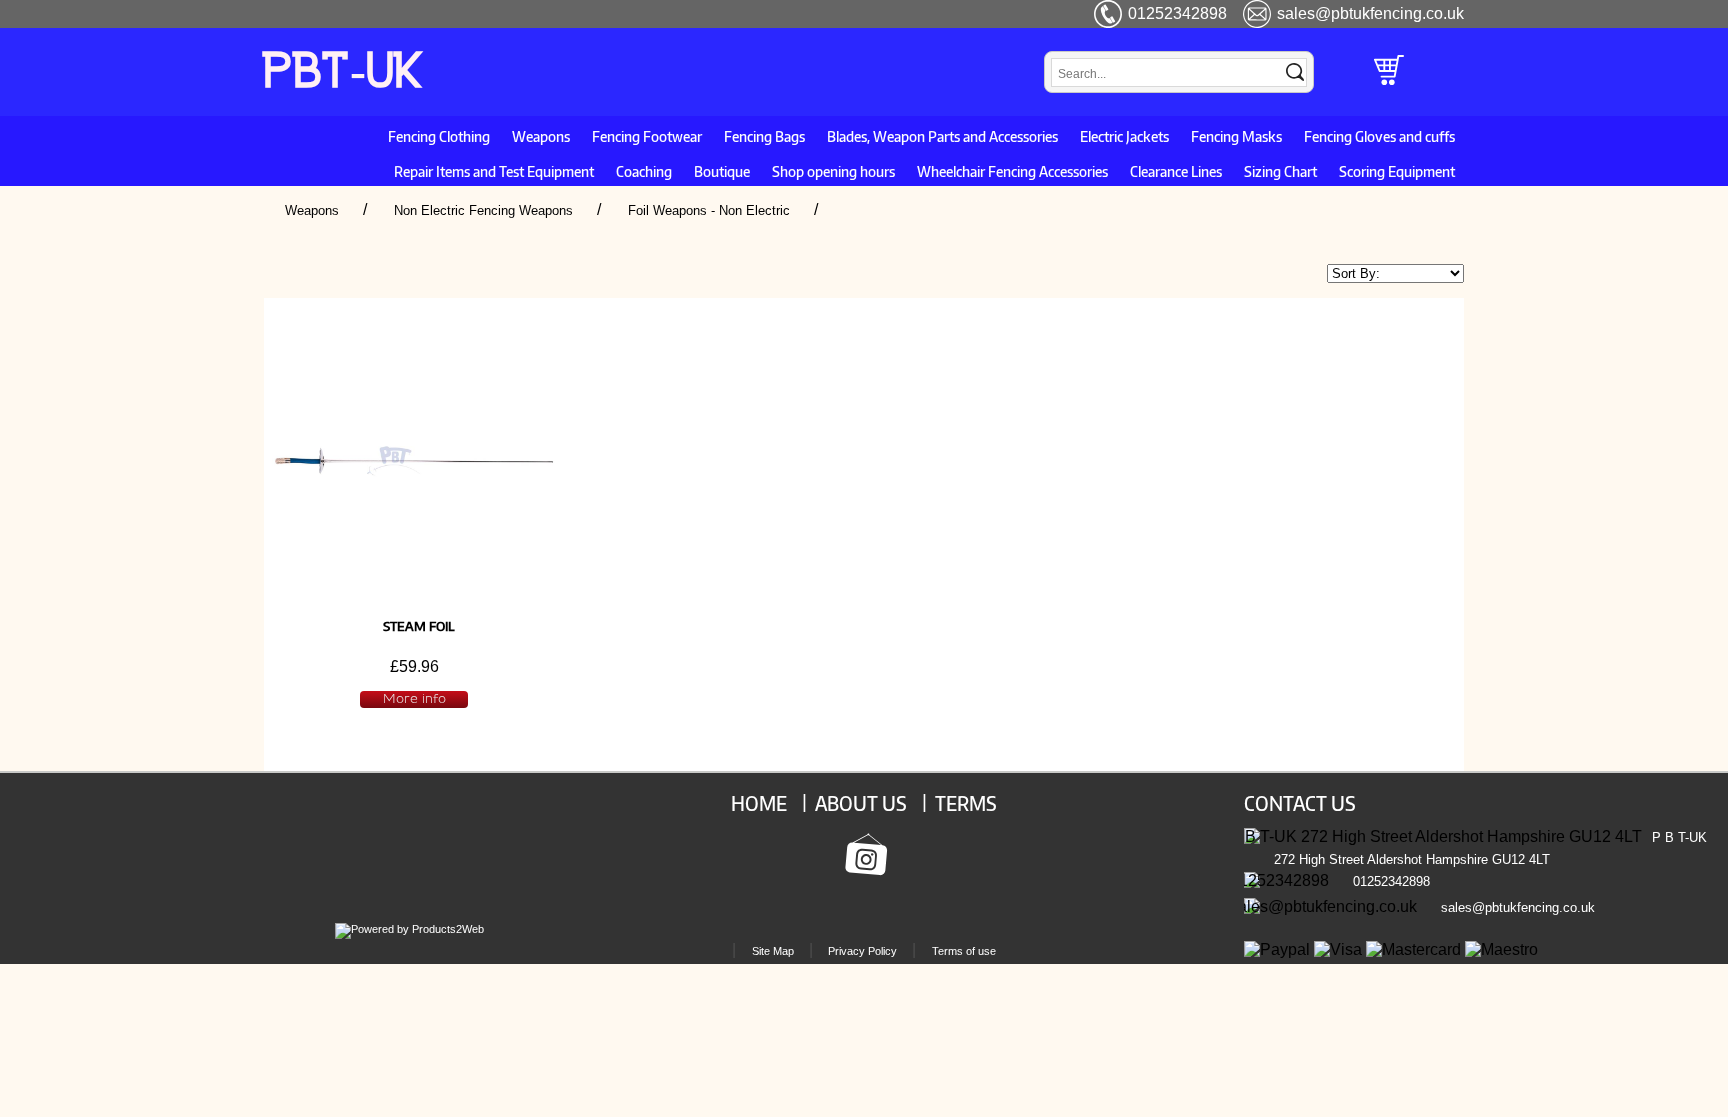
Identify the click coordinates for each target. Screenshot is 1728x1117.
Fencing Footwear (647, 136)
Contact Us (1300, 803)
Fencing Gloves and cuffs (1379, 136)
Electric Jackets (1124, 136)
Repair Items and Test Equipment (494, 171)
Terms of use (964, 951)
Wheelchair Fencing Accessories (1012, 171)
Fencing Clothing (439, 136)
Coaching (644, 171)
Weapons (541, 136)
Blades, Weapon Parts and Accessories (942, 136)
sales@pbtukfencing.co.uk (1370, 13)
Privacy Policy (862, 951)
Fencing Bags (764, 136)
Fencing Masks (1236, 136)
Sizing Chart (1280, 171)
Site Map (773, 951)
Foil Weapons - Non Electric (709, 210)
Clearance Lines (1176, 171)
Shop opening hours (833, 171)
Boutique (722, 171)
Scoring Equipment (1397, 171)
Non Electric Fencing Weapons (483, 210)
